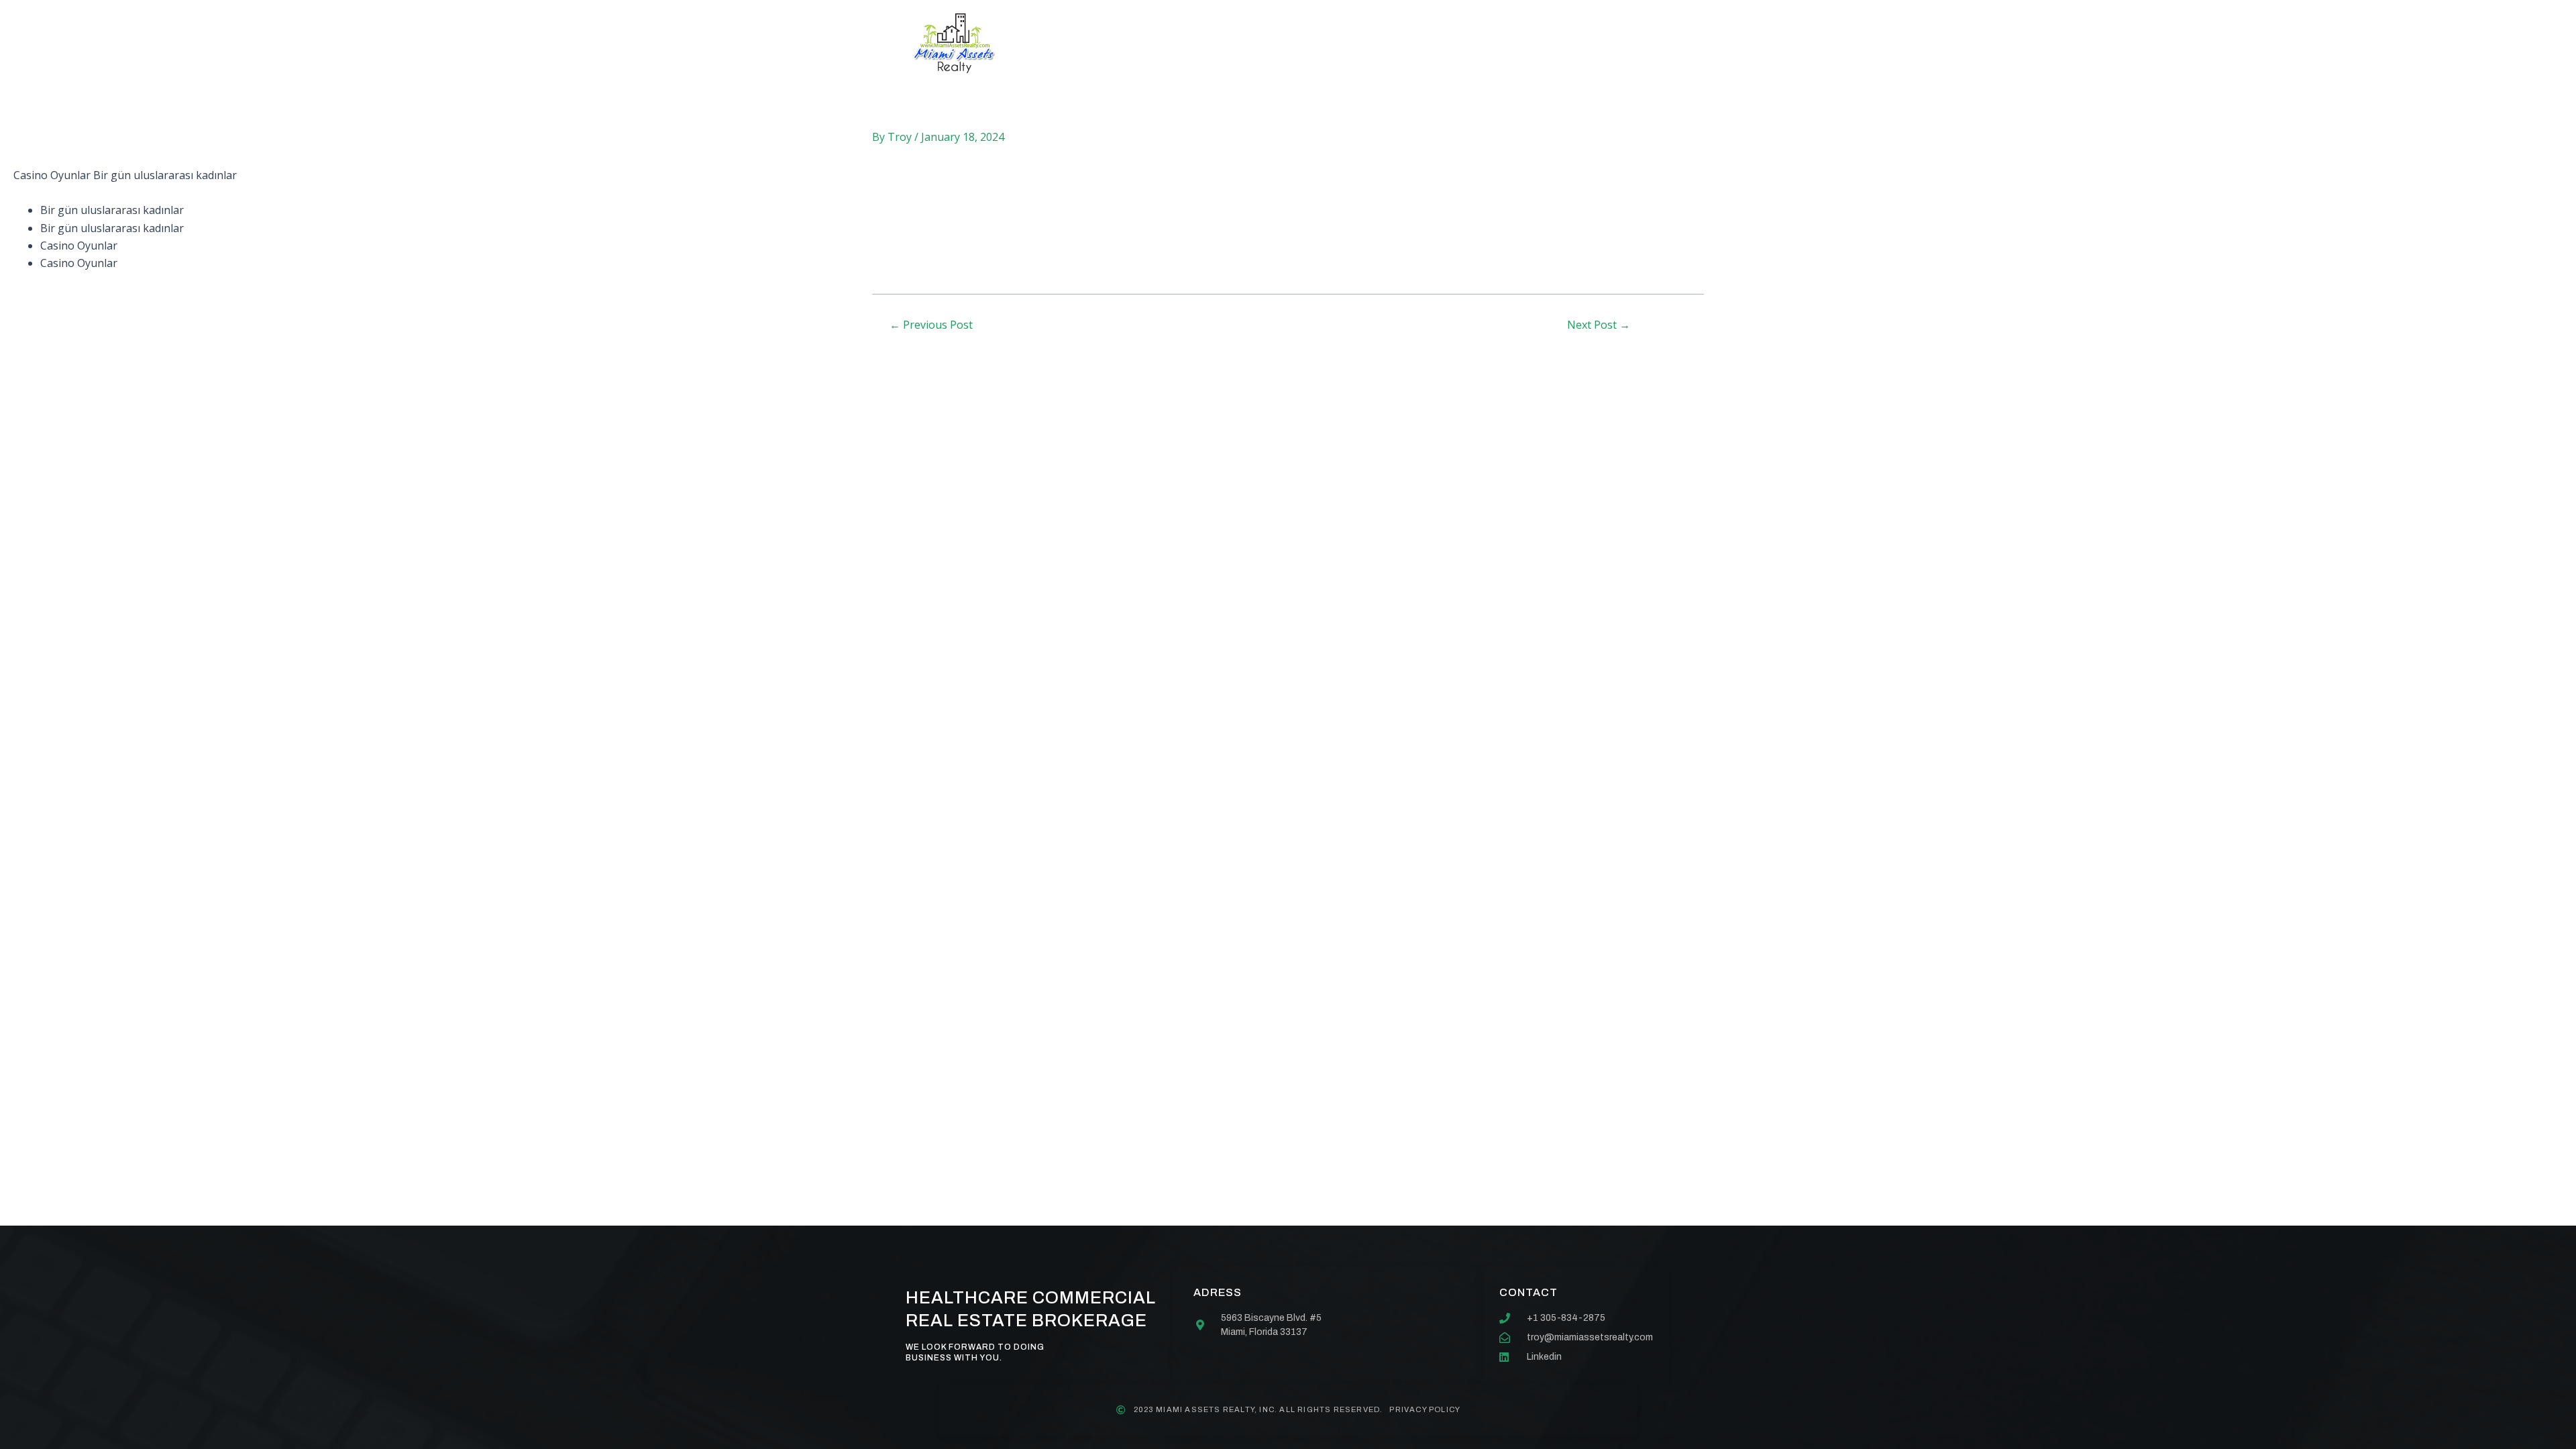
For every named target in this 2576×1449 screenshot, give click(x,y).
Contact (1411, 43)
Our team (1324, 43)
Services (1236, 43)
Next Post (1599, 325)
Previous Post (931, 325)
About (1157, 43)
